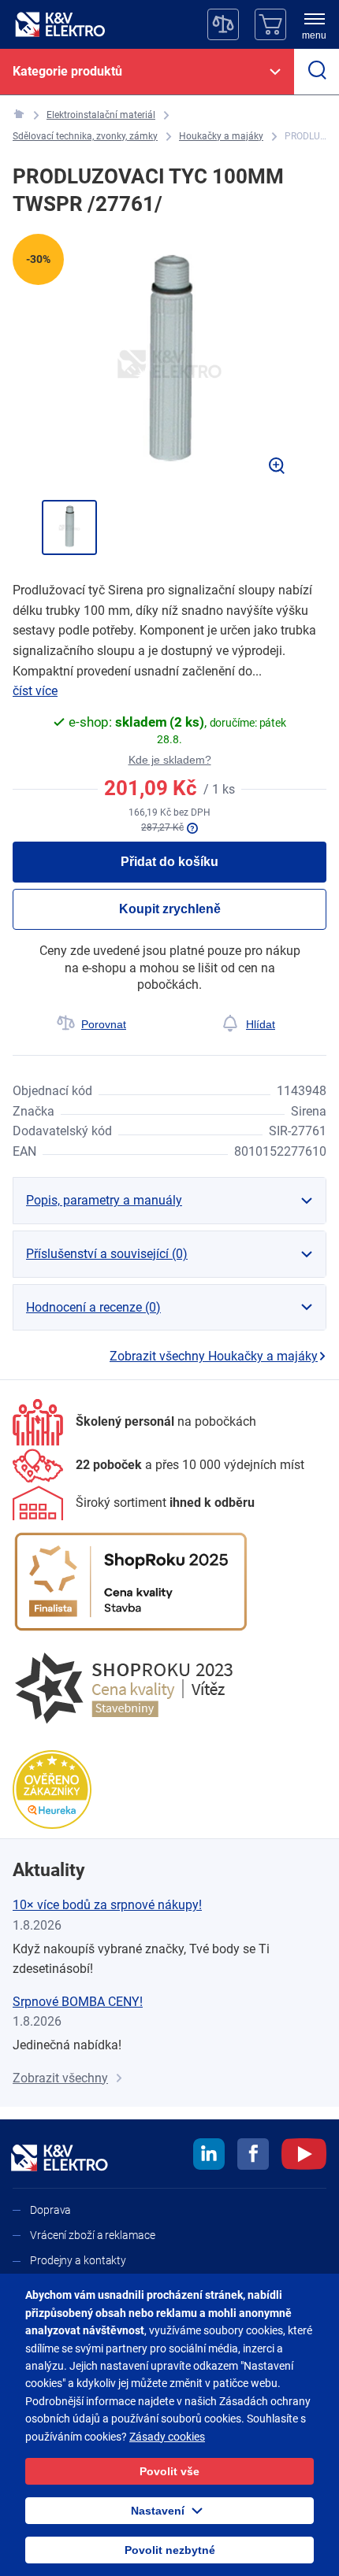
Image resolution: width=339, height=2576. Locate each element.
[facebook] (253, 2156)
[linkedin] (209, 2156)
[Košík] (270, 24)
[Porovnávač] (223, 24)
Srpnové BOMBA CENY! (78, 2002)
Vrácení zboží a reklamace (93, 2235)
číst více (35, 691)
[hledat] (317, 72)
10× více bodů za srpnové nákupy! (107, 1905)
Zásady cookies (167, 2437)
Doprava (50, 2210)
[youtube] (304, 2156)
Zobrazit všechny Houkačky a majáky (214, 1356)
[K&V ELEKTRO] (60, 24)
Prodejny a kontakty (78, 2260)
